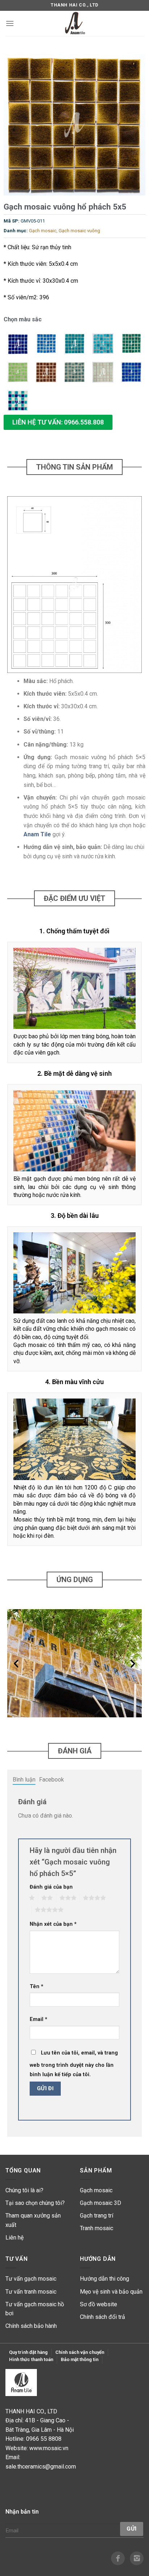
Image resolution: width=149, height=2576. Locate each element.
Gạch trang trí (97, 2216)
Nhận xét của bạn (53, 1924)
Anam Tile (37, 834)
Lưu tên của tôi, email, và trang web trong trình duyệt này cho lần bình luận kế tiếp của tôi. (74, 2064)
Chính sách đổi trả (103, 2317)
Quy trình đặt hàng (28, 2352)
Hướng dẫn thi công (105, 2279)
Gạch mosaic (43, 231)
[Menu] (10, 23)
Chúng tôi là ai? (24, 2190)
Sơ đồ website (99, 2304)
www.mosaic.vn (49, 2448)
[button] (58, 422)
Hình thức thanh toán (31, 2359)
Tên (37, 1987)
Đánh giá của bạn (51, 1887)
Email (39, 2019)
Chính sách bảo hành (31, 2326)
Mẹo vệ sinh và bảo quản (111, 2292)
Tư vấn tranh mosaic (31, 2292)
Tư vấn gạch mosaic (31, 2279)
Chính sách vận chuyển (80, 2352)
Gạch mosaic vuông (79, 231)
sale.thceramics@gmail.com (41, 2467)
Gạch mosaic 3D (101, 2203)
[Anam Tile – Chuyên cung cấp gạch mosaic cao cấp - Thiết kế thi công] (74, 23)
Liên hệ (14, 2238)
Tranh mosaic (97, 2228)
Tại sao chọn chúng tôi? (35, 2203)
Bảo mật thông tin (80, 2359)
